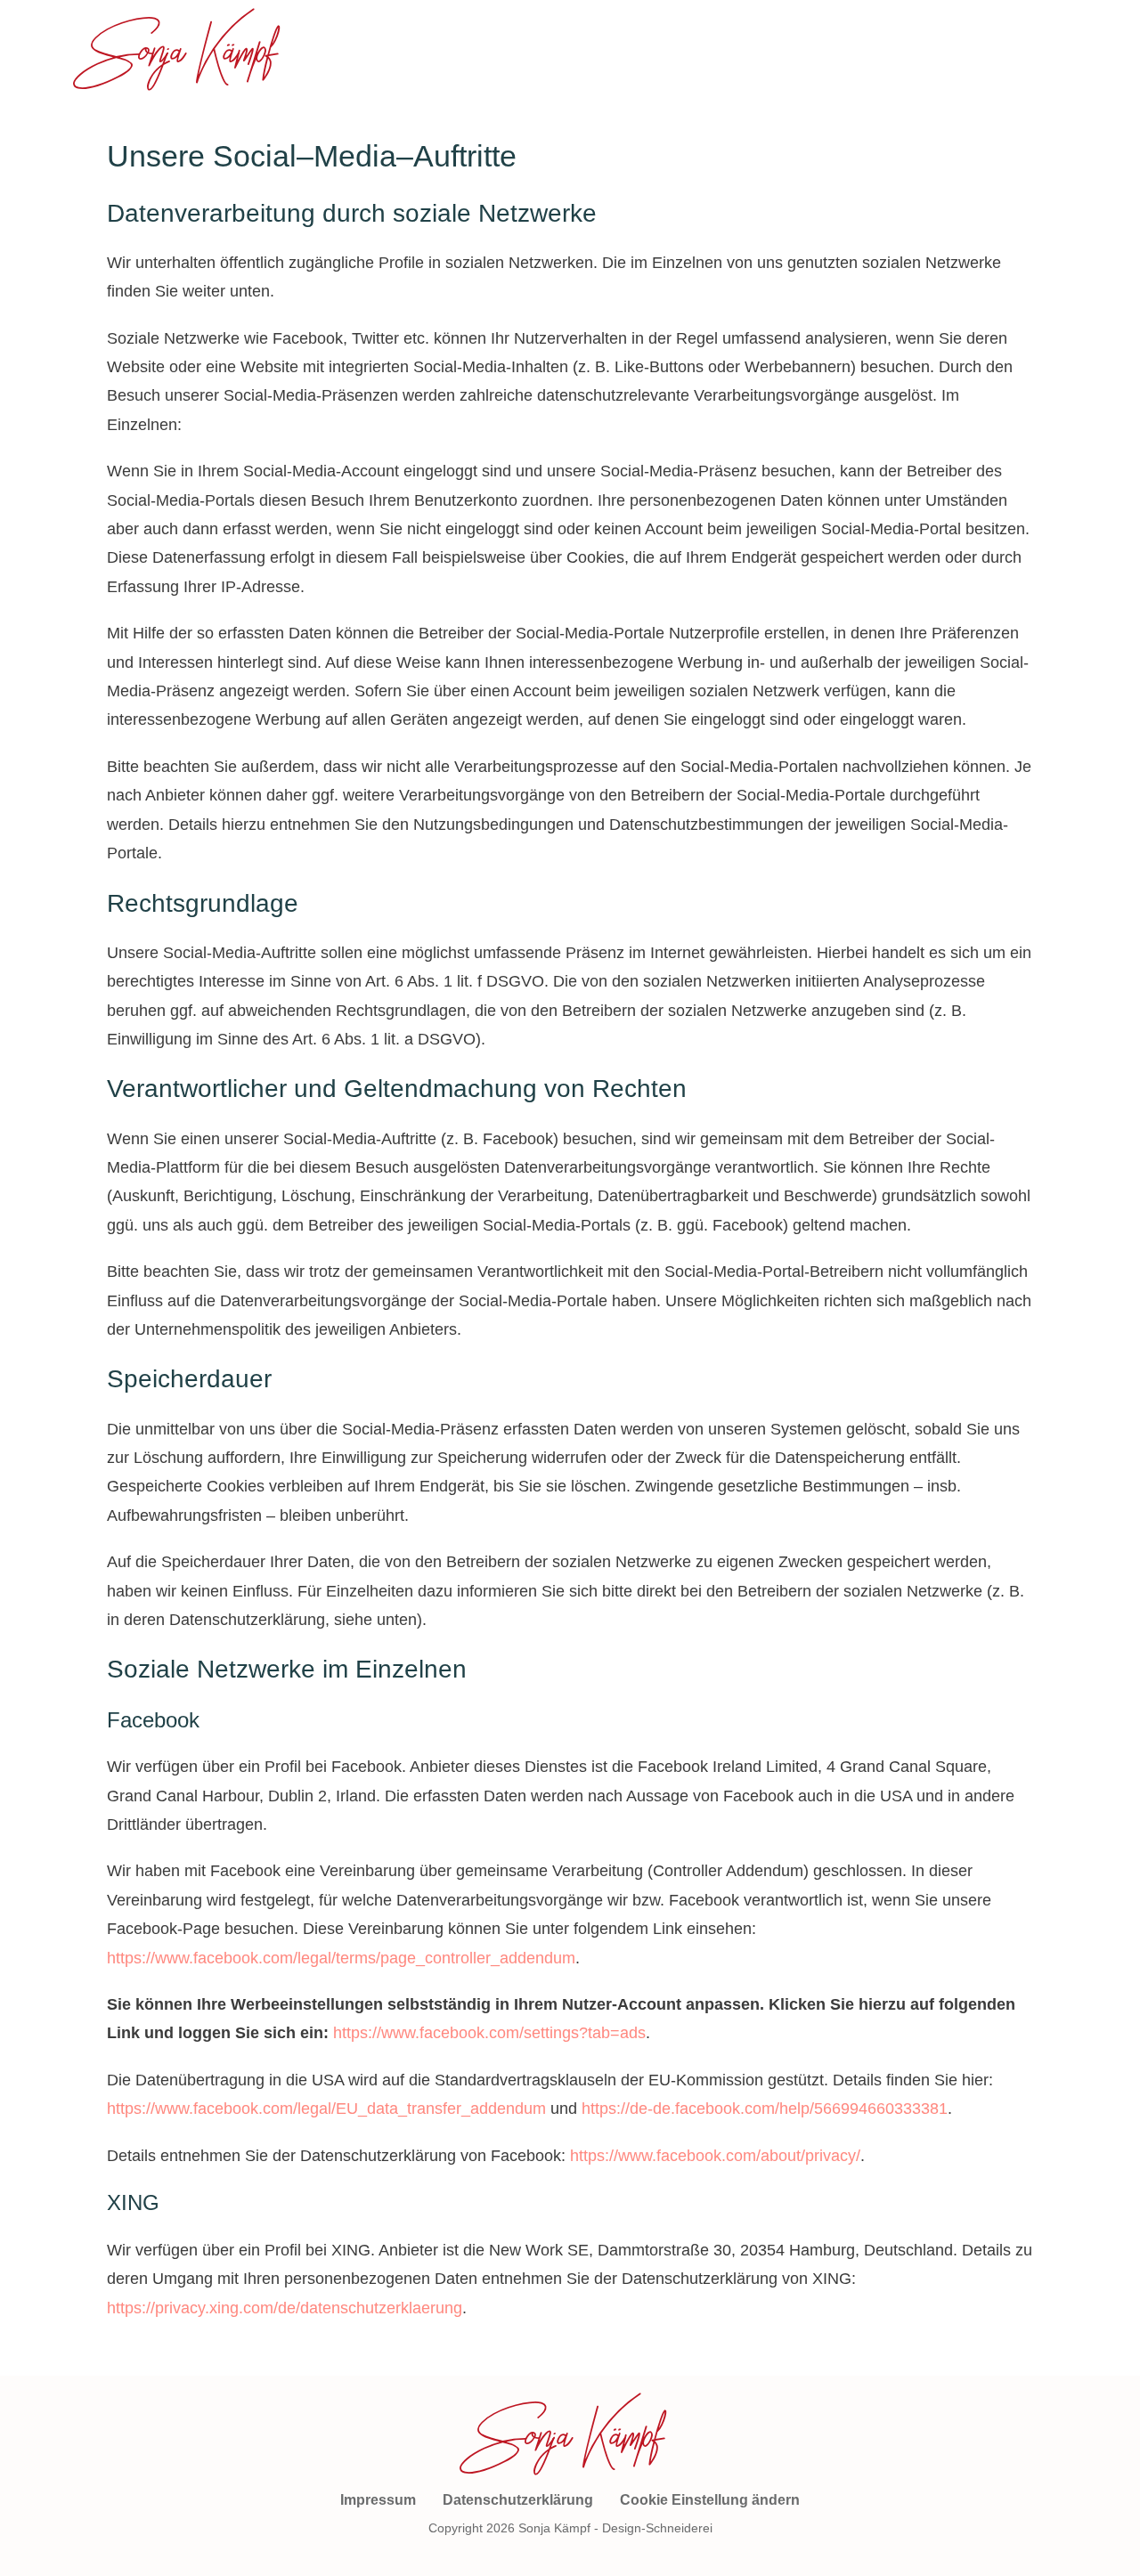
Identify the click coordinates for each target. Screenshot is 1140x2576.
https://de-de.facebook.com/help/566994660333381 (765, 2109)
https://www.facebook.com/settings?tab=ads (489, 2033)
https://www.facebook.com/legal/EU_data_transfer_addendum (326, 2109)
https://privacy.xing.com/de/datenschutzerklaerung (285, 2308)
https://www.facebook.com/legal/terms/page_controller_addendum (341, 1958)
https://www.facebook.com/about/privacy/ (715, 2156)
